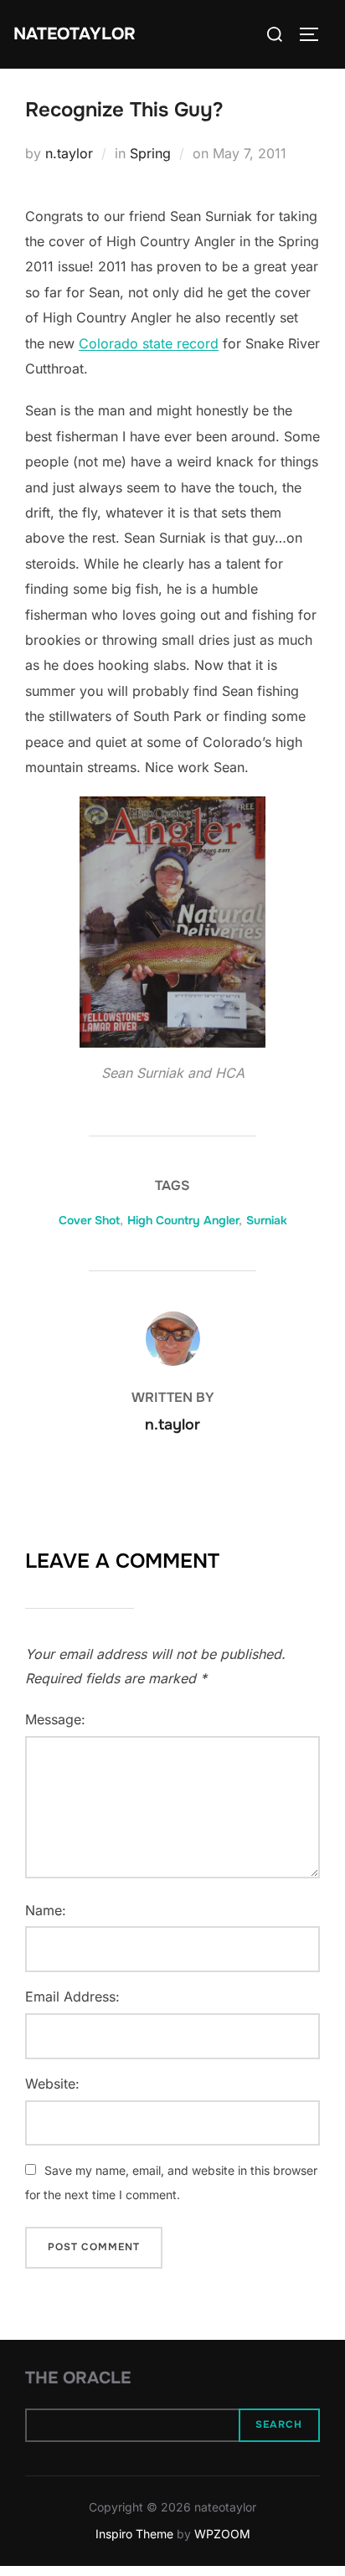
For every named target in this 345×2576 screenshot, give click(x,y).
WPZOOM (222, 2534)
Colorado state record (149, 343)
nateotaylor (75, 34)
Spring (150, 153)
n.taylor (69, 153)
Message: (55, 1719)
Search (279, 2424)
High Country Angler (183, 1220)
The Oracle (78, 2378)
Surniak (267, 1220)
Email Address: (72, 1996)
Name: (46, 1910)
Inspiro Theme (134, 2534)
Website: (52, 2084)
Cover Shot (89, 1220)
